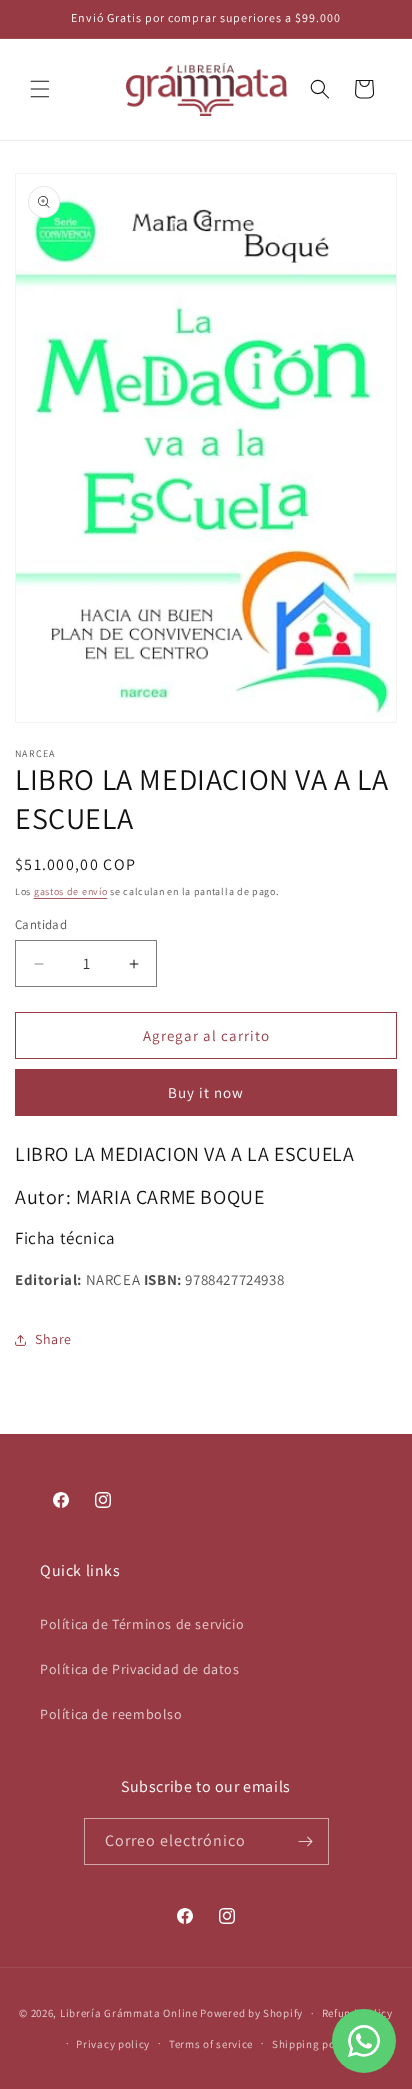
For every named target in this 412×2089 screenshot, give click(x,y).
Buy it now (206, 1092)
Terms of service (211, 2044)
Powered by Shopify (251, 2013)
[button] (40, 89)
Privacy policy (113, 2044)
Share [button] (53, 1339)
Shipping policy (313, 2044)
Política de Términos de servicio (142, 1624)
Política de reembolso (111, 1714)
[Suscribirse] (306, 1841)
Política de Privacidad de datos (140, 1669)
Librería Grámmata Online (129, 2013)
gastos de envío (71, 891)
